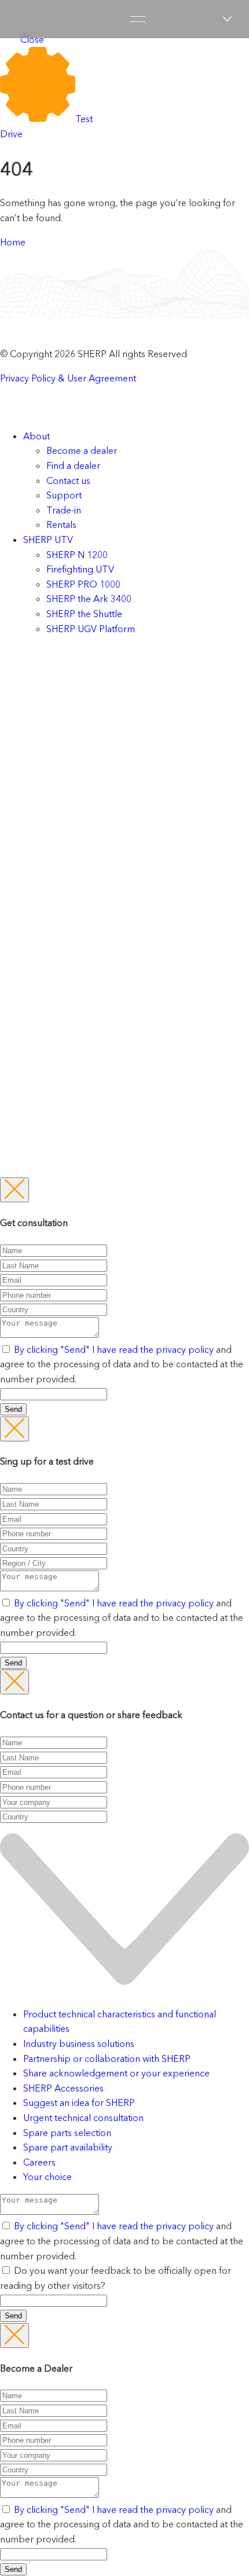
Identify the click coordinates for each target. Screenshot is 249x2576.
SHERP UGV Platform (91, 629)
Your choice (47, 2177)
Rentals (61, 524)
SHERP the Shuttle (84, 614)
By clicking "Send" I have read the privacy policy (115, 1349)
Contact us (68, 480)
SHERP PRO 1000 (83, 584)
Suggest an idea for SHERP (79, 2102)
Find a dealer (73, 465)
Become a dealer (82, 450)
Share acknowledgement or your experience (116, 2073)
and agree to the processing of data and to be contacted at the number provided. (122, 1364)
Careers (39, 2162)
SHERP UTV (48, 540)
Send (13, 1409)
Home (13, 242)
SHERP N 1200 (77, 555)
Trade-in (64, 510)
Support (64, 495)
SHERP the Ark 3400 (89, 599)
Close (31, 39)
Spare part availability (68, 2147)
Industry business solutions (79, 2043)
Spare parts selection (67, 2133)
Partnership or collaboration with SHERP (107, 2058)
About (36, 436)
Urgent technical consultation (83, 2118)
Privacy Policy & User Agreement (68, 378)
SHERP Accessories (63, 2088)
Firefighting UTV (80, 569)
